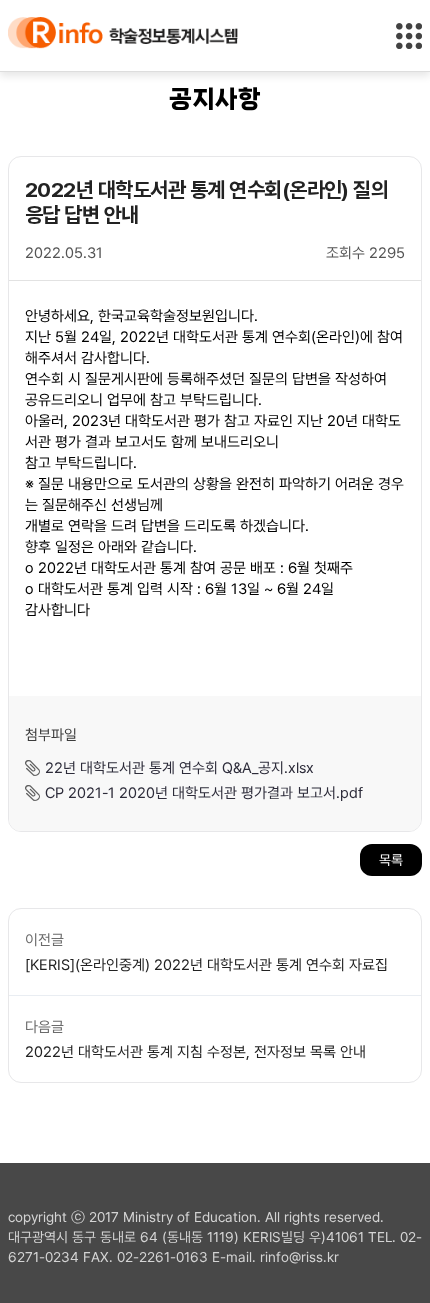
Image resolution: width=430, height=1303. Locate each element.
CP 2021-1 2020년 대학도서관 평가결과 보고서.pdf (204, 792)
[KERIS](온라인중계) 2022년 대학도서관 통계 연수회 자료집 (206, 964)
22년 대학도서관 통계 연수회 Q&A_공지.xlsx (179, 767)
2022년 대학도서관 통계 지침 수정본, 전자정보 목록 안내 (195, 1051)
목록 (391, 859)
